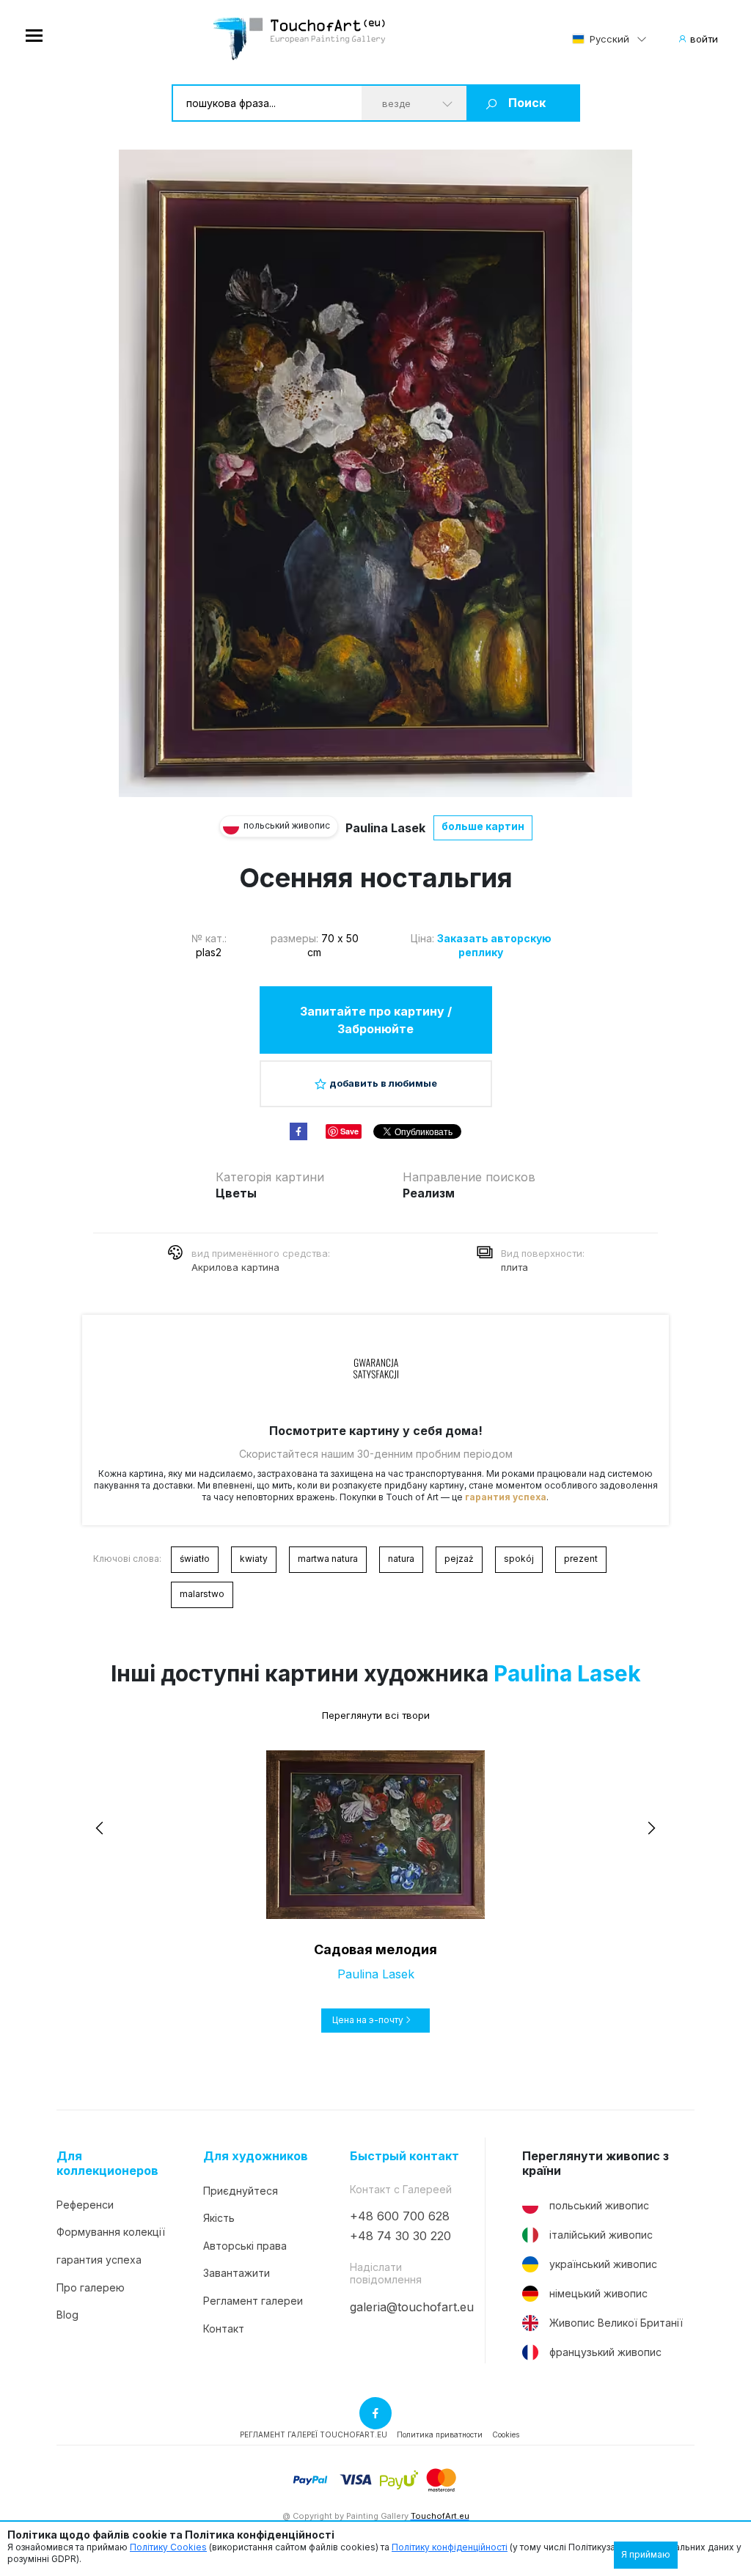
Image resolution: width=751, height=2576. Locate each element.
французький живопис (605, 2352)
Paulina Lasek (385, 828)
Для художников (256, 2156)
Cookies (506, 2434)
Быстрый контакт (404, 2156)
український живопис (603, 2264)
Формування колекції (111, 2232)
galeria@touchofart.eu (412, 2307)
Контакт (224, 2329)
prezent (581, 1559)
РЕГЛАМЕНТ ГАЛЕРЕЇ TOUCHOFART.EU (314, 2434)
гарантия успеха (506, 1497)
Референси (85, 2205)
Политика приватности (440, 2434)
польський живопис (599, 2205)
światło (195, 1559)
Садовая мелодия (375, 1949)
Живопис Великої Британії (616, 2323)
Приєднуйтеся (241, 2191)
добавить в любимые (383, 1083)
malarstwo (202, 1594)
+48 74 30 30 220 (400, 2236)
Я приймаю (646, 2554)
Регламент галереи (253, 2301)
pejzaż (459, 1559)
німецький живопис (598, 2293)
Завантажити (237, 2273)
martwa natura (328, 1559)
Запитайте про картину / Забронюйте (376, 1020)
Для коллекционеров (107, 2163)
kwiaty (254, 1559)
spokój (519, 1559)
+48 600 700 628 (400, 2216)
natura (401, 1559)
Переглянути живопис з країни (596, 2163)
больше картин (483, 826)
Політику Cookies (168, 2547)
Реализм (429, 1193)
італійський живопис (601, 2235)
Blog (67, 2315)
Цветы (236, 1193)
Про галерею (91, 2287)
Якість (219, 2218)
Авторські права (245, 2246)
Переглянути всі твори (376, 1715)
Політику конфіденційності (450, 2547)
